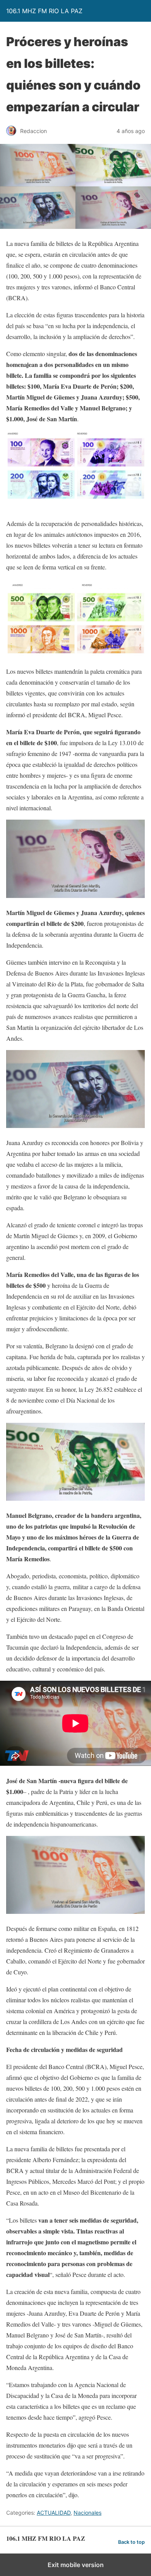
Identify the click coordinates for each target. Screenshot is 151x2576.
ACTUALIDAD (54, 2513)
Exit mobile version (76, 2565)
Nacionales (88, 2513)
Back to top (131, 2542)
